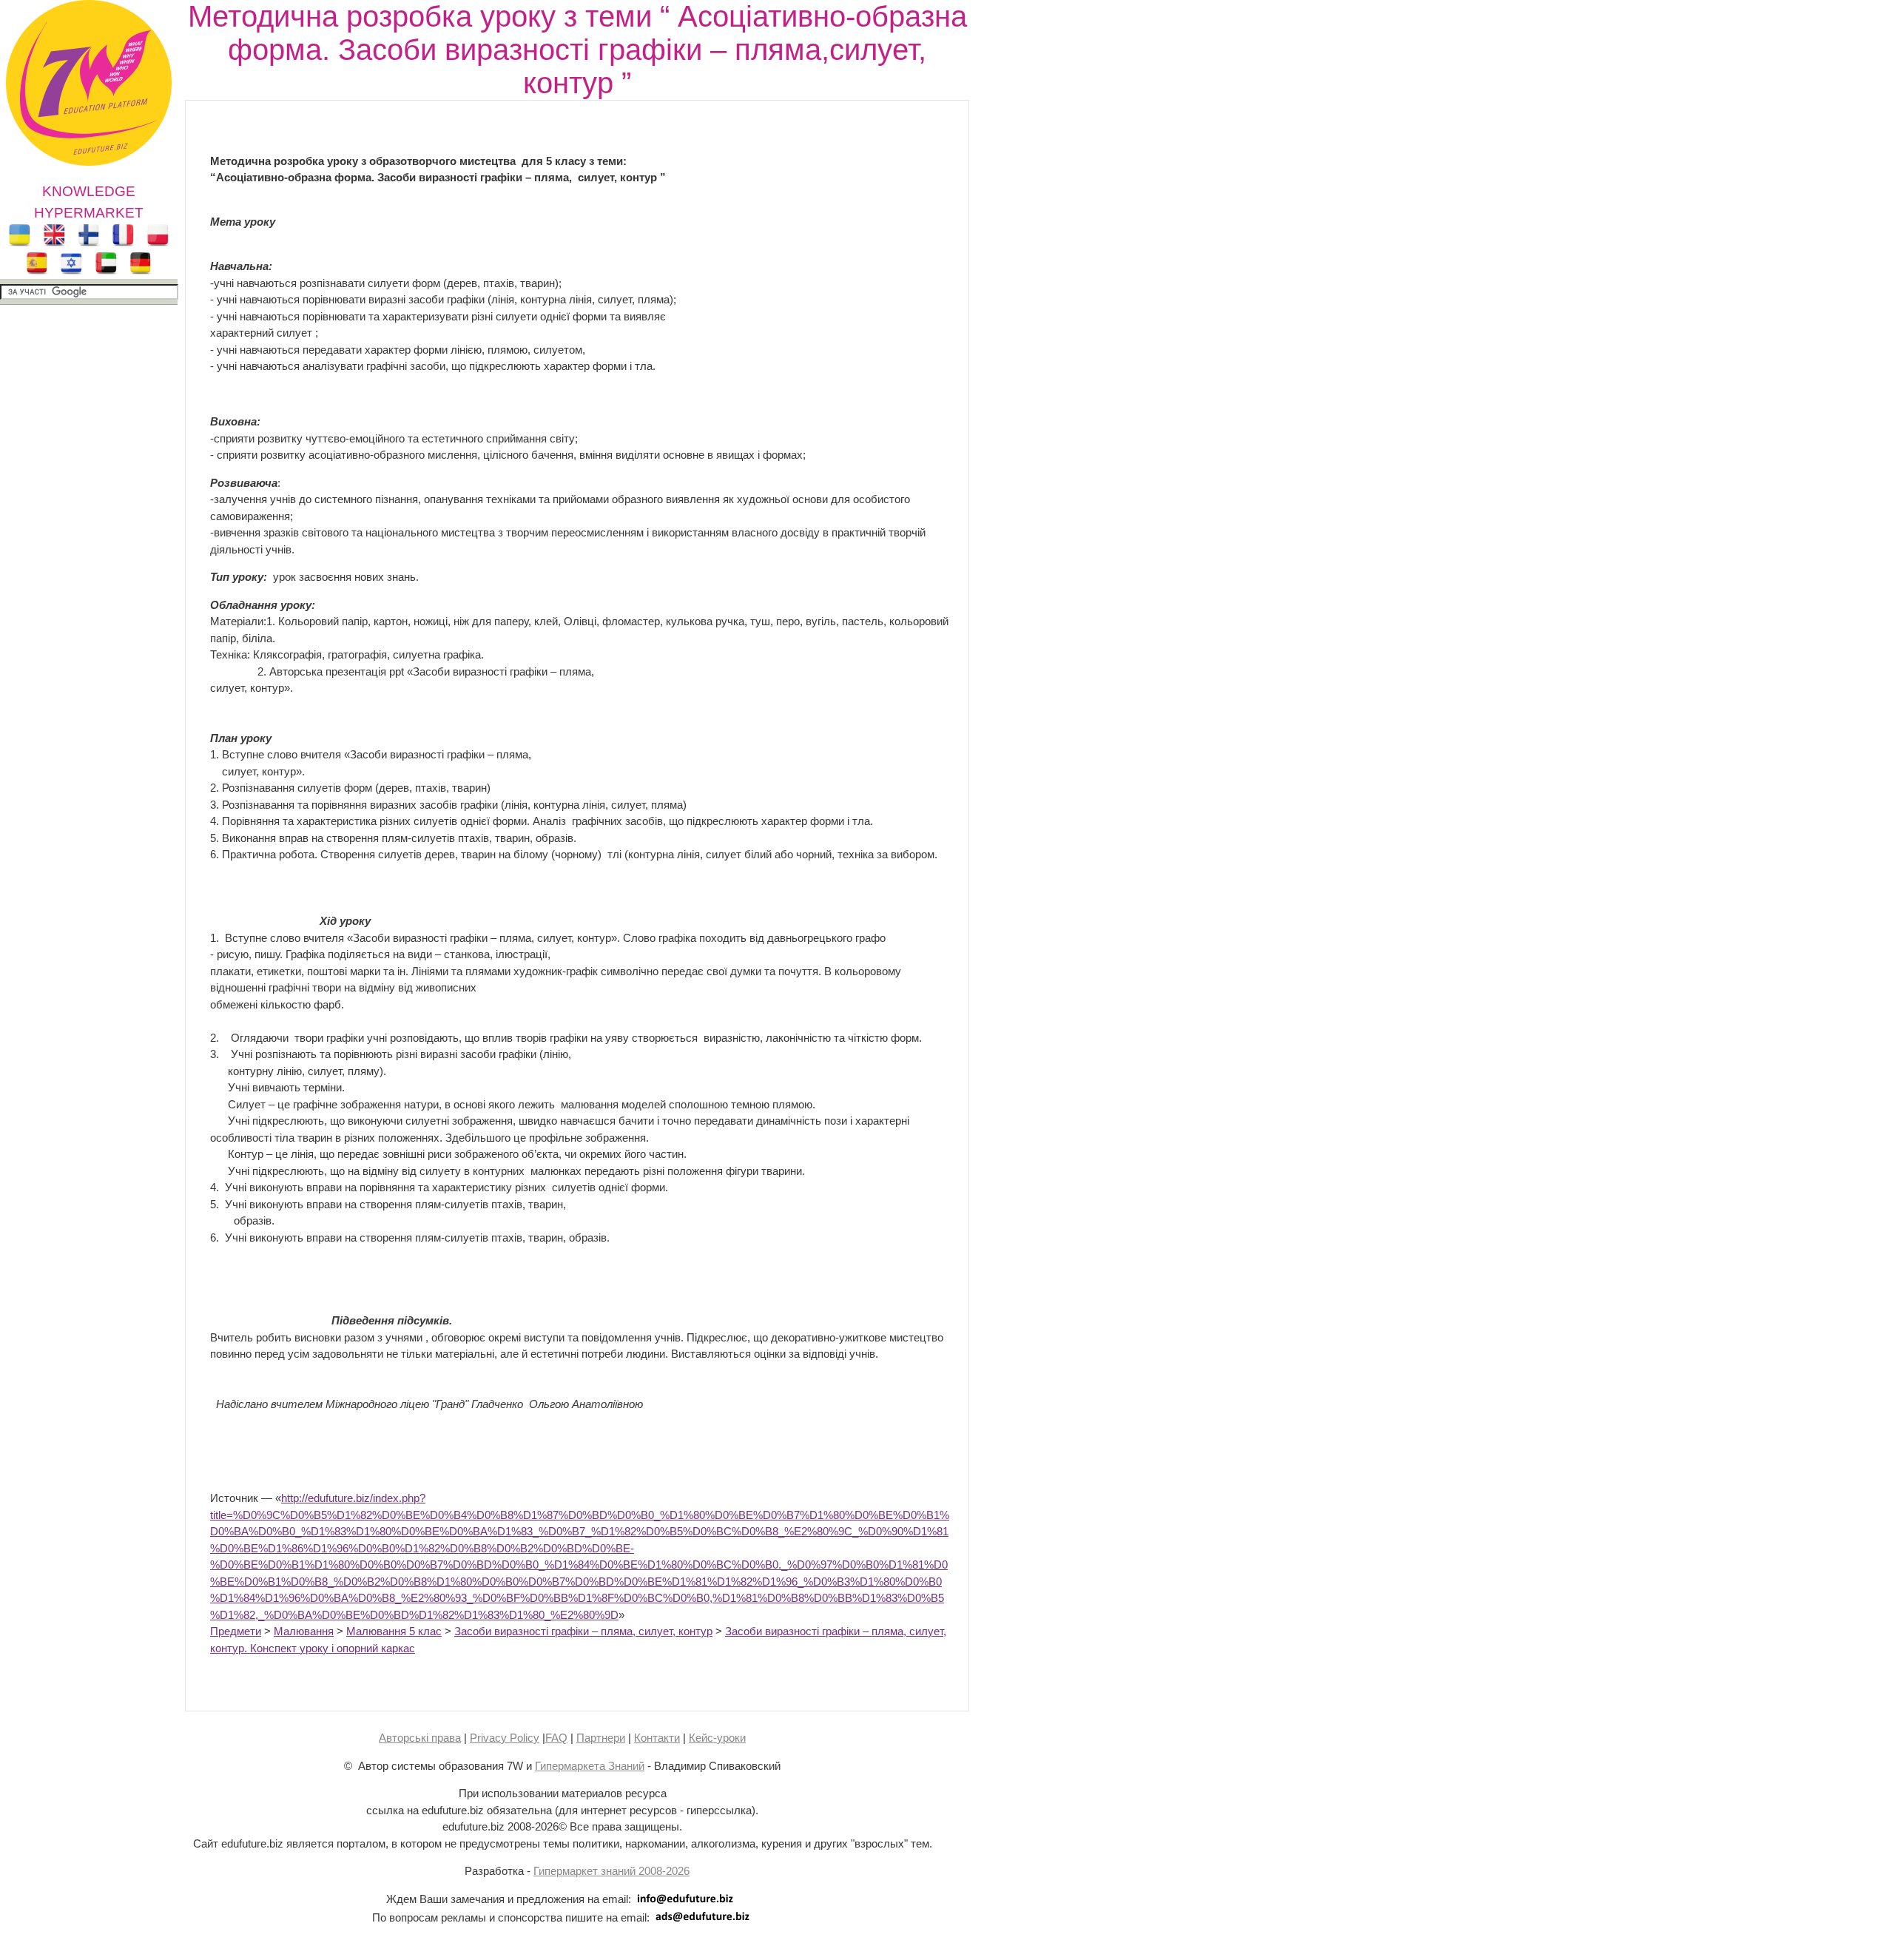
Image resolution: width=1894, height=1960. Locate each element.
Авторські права (420, 1738)
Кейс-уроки (717, 1738)
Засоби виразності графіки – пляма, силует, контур (583, 1631)
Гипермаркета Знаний (590, 1766)
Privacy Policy (505, 1738)
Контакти (657, 1738)
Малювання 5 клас (394, 1631)
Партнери (601, 1738)
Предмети (236, 1631)
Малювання (304, 1631)
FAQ (556, 1738)
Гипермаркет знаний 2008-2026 (611, 1871)
